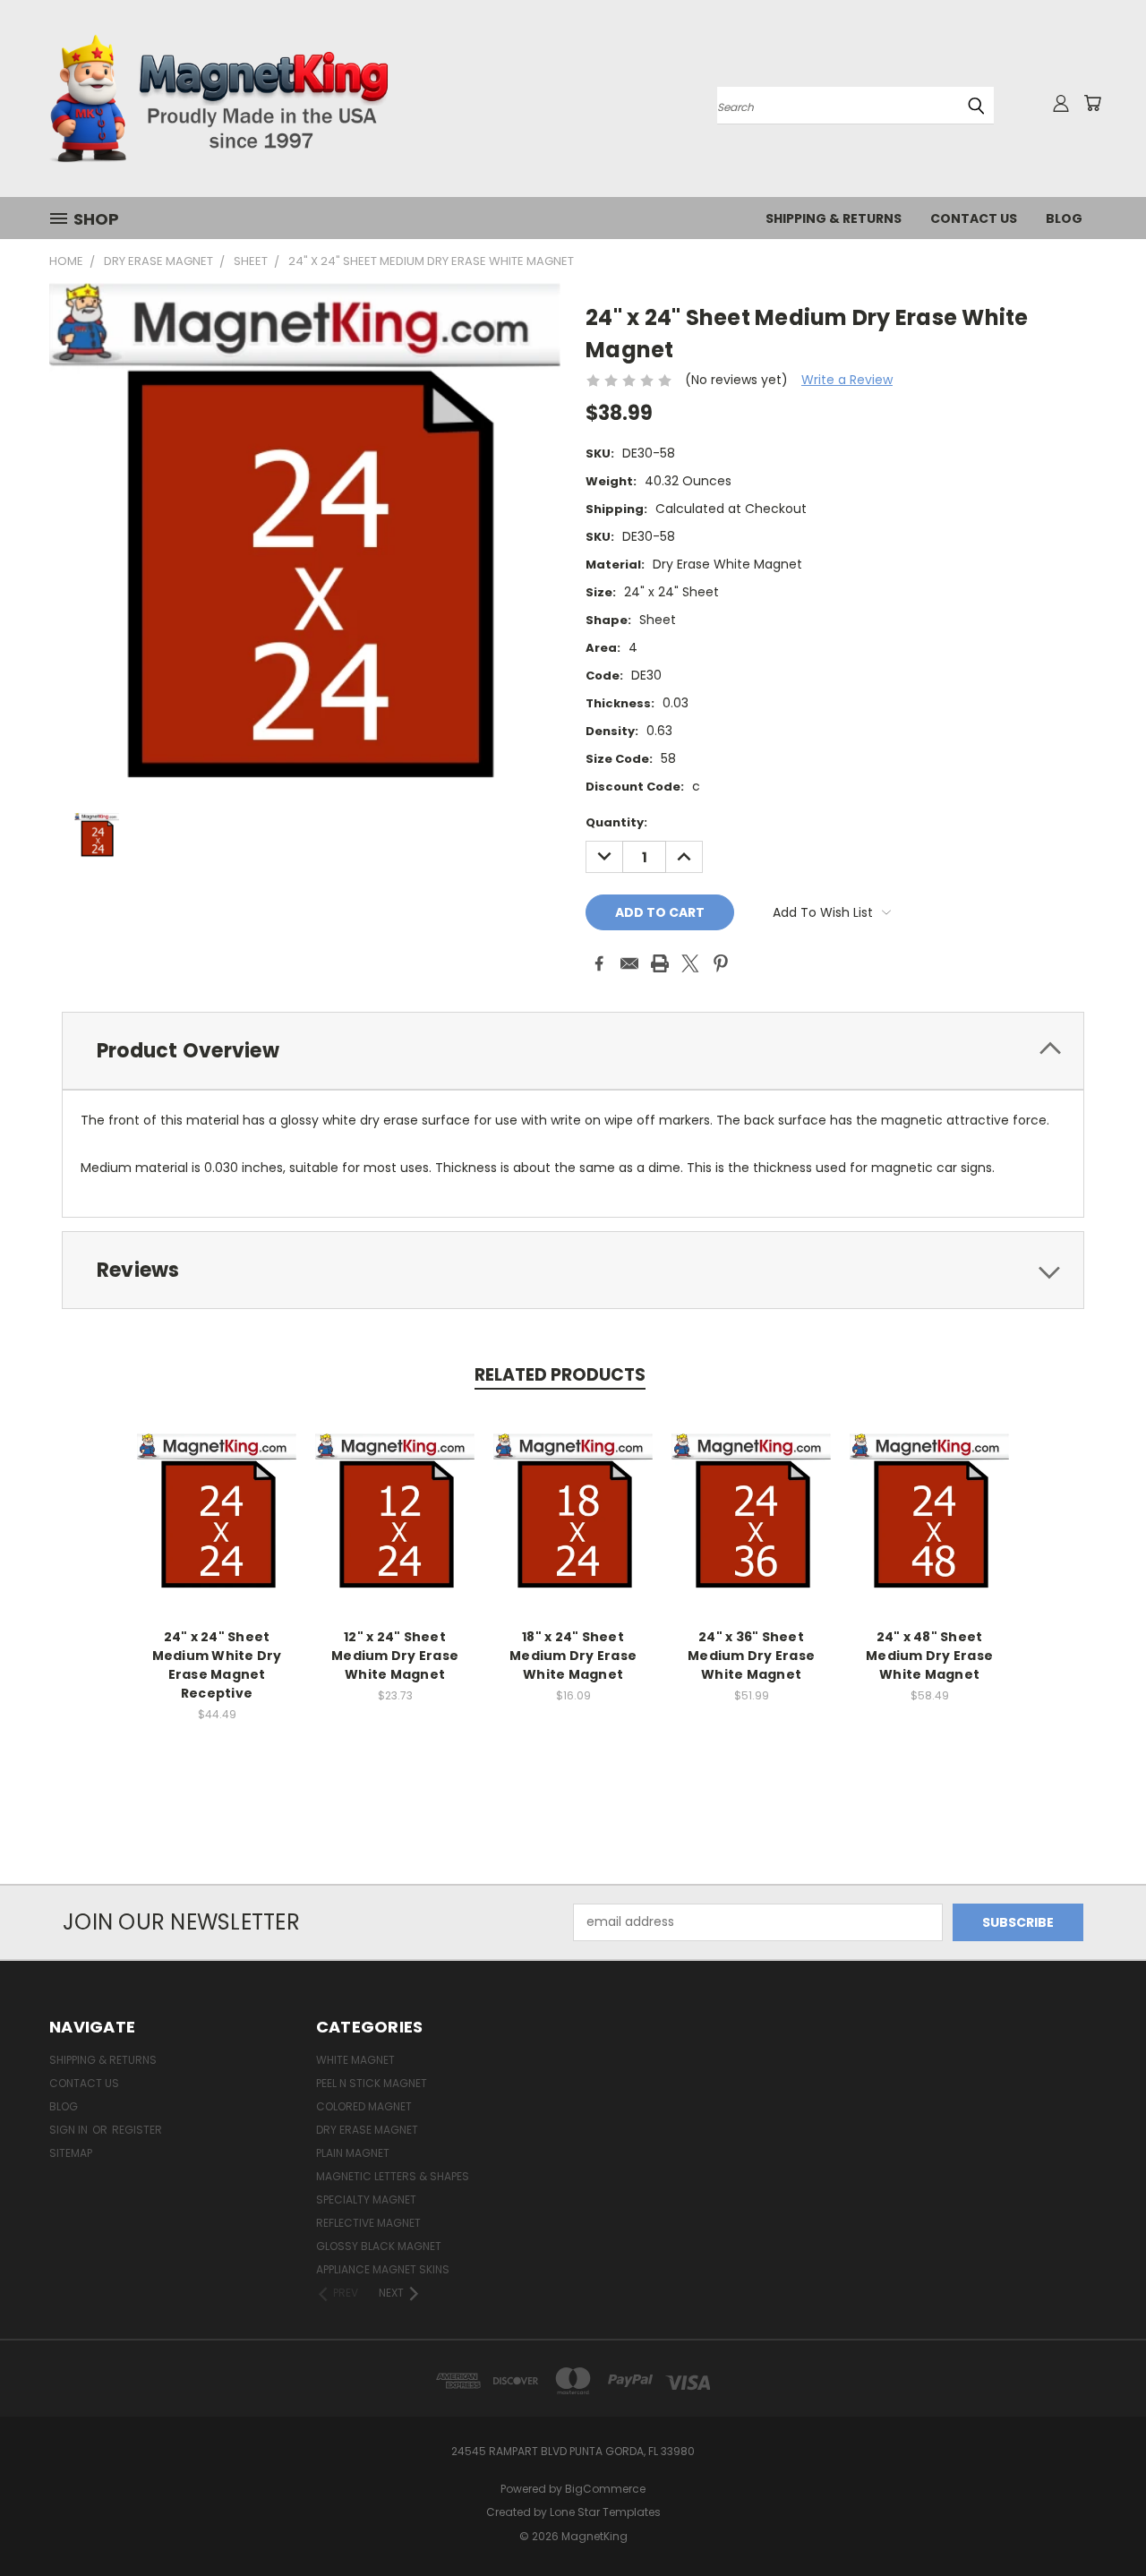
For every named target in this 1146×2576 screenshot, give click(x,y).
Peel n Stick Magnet (372, 2083)
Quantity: (616, 822)
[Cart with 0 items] (1092, 103)
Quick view (217, 1494)
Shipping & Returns (834, 218)
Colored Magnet (364, 2106)
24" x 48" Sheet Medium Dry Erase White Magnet (929, 1656)
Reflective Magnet (368, 2223)
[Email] (629, 963)
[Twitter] (690, 963)
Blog (1064, 218)
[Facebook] (599, 963)
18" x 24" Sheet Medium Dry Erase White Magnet (573, 1656)
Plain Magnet (353, 2153)
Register (137, 2130)
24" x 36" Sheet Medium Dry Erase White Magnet (751, 1656)
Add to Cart (217, 1527)
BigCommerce (605, 2489)
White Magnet (355, 2060)
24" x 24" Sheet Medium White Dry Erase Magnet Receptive (217, 1665)
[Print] (660, 963)
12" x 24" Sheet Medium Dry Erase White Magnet (395, 1656)
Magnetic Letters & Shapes (393, 2176)
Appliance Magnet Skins (383, 2269)
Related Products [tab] (560, 1375)
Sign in (70, 2130)
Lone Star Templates (605, 2512)
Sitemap (71, 2153)
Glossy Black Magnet (379, 2246)
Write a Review (847, 380)
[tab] (573, 1051)
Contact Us (974, 218)
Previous (1099, 2520)
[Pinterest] (721, 963)
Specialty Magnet (366, 2199)
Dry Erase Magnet (367, 2130)
